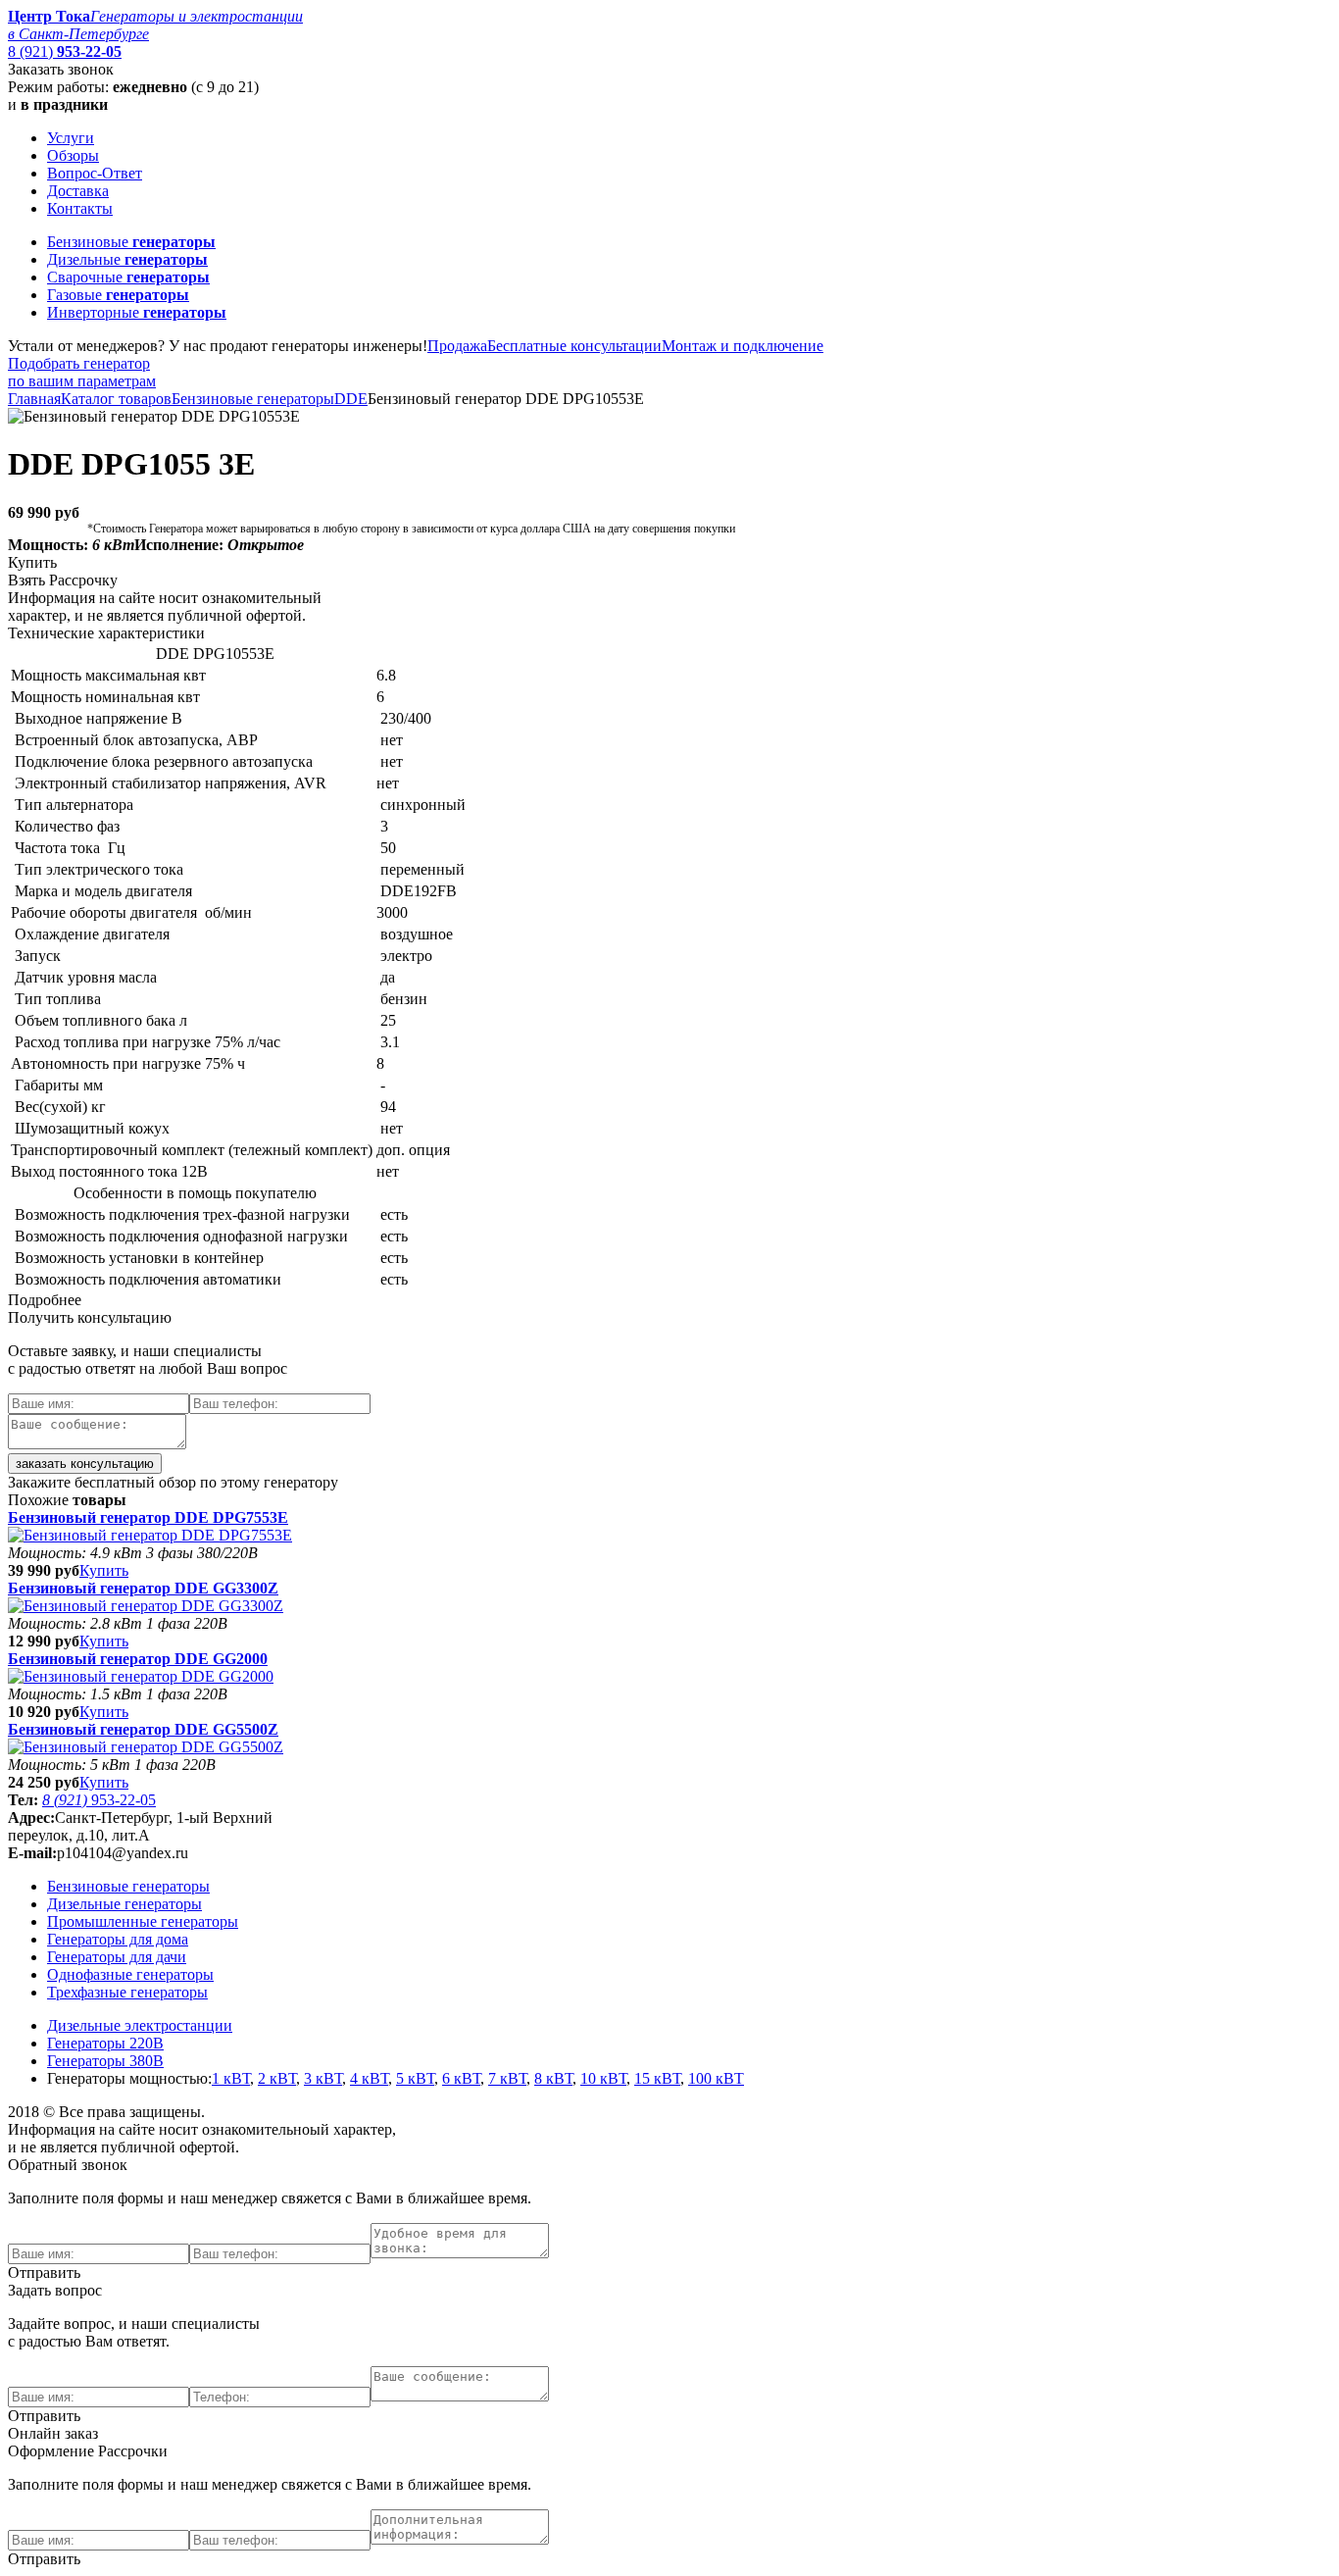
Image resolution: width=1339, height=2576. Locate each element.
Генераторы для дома (118, 1939)
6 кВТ (461, 2078)
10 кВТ (603, 2078)
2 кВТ (277, 2078)
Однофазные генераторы (130, 1974)
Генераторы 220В (105, 2043)
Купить (104, 1570)
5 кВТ (415, 2078)
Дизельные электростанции (140, 2025)
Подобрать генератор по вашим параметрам (82, 372)
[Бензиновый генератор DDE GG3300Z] (146, 1606)
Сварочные (128, 277)
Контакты (80, 208)
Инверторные (137, 312)
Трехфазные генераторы (127, 1992)
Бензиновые (131, 242)
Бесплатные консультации (574, 346)
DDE (351, 399)
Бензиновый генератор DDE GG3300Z (143, 1588)
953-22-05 (99, 1800)
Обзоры (73, 155)
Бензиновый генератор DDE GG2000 (138, 1659)
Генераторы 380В (105, 2061)
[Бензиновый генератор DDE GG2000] (141, 1676)
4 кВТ (369, 2078)
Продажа (457, 346)
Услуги (71, 138)
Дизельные (127, 259)
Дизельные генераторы (124, 1904)
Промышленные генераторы (143, 1921)
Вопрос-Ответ (95, 173)
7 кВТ (507, 2078)
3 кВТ (323, 2078)
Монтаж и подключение (743, 346)
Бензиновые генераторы (253, 399)
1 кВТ (231, 2078)
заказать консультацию (85, 1464)
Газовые (118, 295)
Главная (34, 399)
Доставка (78, 191)
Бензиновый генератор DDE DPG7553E (148, 1517)
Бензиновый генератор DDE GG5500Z (143, 1729)
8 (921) (65, 51)
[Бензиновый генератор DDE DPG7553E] (150, 1535)
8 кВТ (553, 2078)
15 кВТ (657, 2078)
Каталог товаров (116, 399)
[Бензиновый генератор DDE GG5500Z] (146, 1747)
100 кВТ (716, 2078)
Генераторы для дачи (117, 1957)
